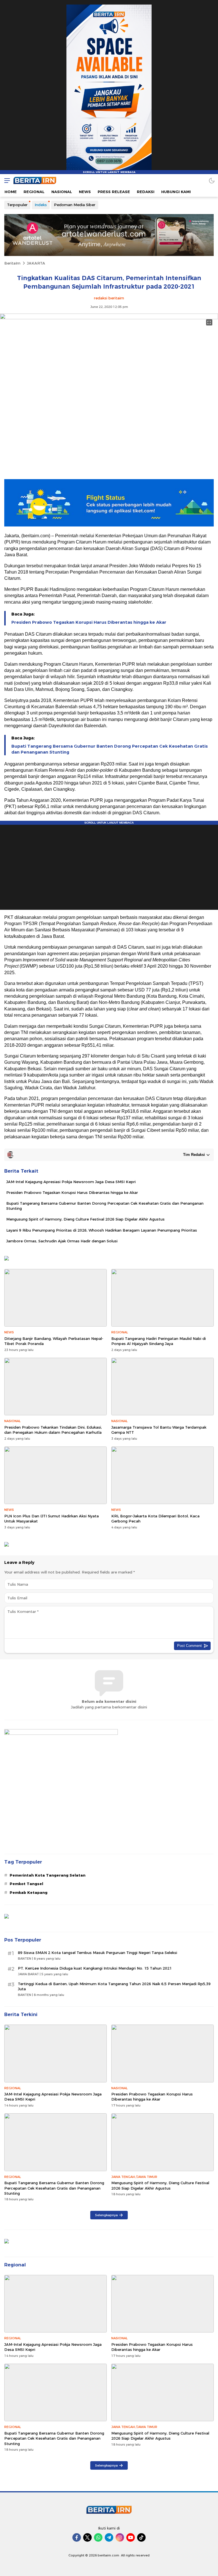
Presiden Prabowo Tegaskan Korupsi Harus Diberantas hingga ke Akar (89, 622)
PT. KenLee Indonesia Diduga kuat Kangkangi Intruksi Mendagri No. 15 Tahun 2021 (95, 1968)
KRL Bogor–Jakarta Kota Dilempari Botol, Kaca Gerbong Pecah (155, 1518)
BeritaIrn (12, 263)
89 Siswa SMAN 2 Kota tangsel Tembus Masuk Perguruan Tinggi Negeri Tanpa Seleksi (98, 1953)
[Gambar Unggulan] (109, 318)
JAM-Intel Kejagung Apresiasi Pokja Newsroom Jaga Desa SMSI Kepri (71, 1182)
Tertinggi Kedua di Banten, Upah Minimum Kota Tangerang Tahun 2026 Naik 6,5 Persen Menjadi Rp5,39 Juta (114, 1986)
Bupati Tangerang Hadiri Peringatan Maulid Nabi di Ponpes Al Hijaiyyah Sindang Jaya (159, 1341)
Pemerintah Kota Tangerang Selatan (48, 1875)
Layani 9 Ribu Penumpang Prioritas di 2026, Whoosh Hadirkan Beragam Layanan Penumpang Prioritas (102, 1230)
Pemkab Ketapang (29, 1892)
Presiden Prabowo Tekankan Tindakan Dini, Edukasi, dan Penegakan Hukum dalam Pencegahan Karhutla (53, 1430)
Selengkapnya (106, 2215)
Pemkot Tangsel (26, 1884)
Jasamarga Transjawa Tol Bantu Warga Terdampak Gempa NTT (159, 1430)
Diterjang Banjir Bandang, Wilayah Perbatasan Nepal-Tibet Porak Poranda (54, 1341)
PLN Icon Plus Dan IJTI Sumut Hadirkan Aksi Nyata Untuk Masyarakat (52, 1518)
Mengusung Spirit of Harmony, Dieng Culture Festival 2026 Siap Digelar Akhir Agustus (85, 1219)
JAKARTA (36, 263)
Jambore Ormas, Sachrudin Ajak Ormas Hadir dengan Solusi (62, 1241)
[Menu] (6, 180)
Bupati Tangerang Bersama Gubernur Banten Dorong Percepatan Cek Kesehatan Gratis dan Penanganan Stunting (110, 749)
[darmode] (212, 180)
